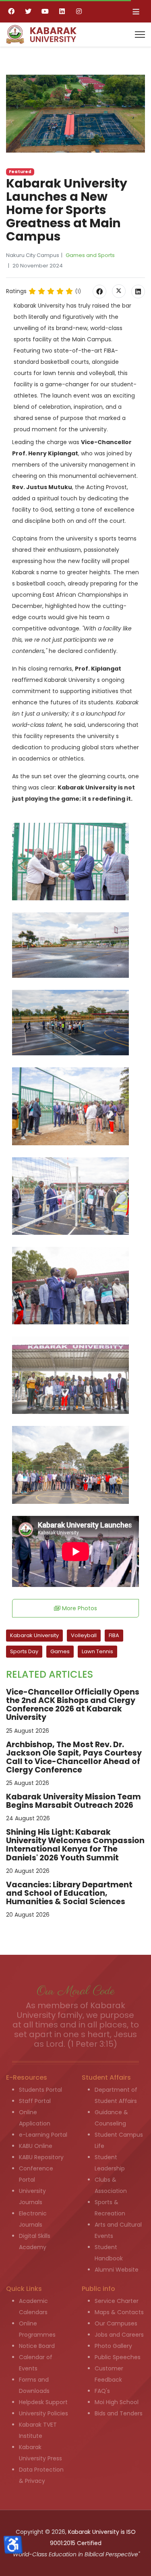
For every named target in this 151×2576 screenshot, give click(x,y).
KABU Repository (41, 2157)
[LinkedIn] (138, 292)
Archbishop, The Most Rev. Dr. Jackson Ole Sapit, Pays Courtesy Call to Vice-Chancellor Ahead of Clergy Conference (74, 1757)
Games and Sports (90, 255)
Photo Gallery (113, 2346)
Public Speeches (118, 2357)
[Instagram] (79, 11)
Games (60, 1651)
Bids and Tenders (119, 2413)
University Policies (43, 2413)
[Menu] (140, 35)
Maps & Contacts (119, 2312)
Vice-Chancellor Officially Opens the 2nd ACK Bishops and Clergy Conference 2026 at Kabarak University (73, 1705)
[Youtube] (45, 11)
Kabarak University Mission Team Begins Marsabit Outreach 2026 (73, 1801)
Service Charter (117, 2301)
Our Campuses (116, 2323)
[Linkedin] (62, 11)
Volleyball (84, 1635)
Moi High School (117, 2402)
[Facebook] (11, 11)
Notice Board (37, 2346)
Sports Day (24, 1651)
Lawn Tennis (97, 1651)
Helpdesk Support (43, 2402)
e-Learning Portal (43, 2135)
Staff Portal (35, 2101)
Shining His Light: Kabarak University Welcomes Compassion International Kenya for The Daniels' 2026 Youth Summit (75, 1845)
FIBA (114, 1635)
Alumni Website (117, 2270)
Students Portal (40, 2090)
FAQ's (102, 2391)
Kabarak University (34, 1635)
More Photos (79, 1608)
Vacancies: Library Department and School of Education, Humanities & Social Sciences (69, 1893)
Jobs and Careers (119, 2335)
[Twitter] (28, 11)
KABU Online (36, 2146)
